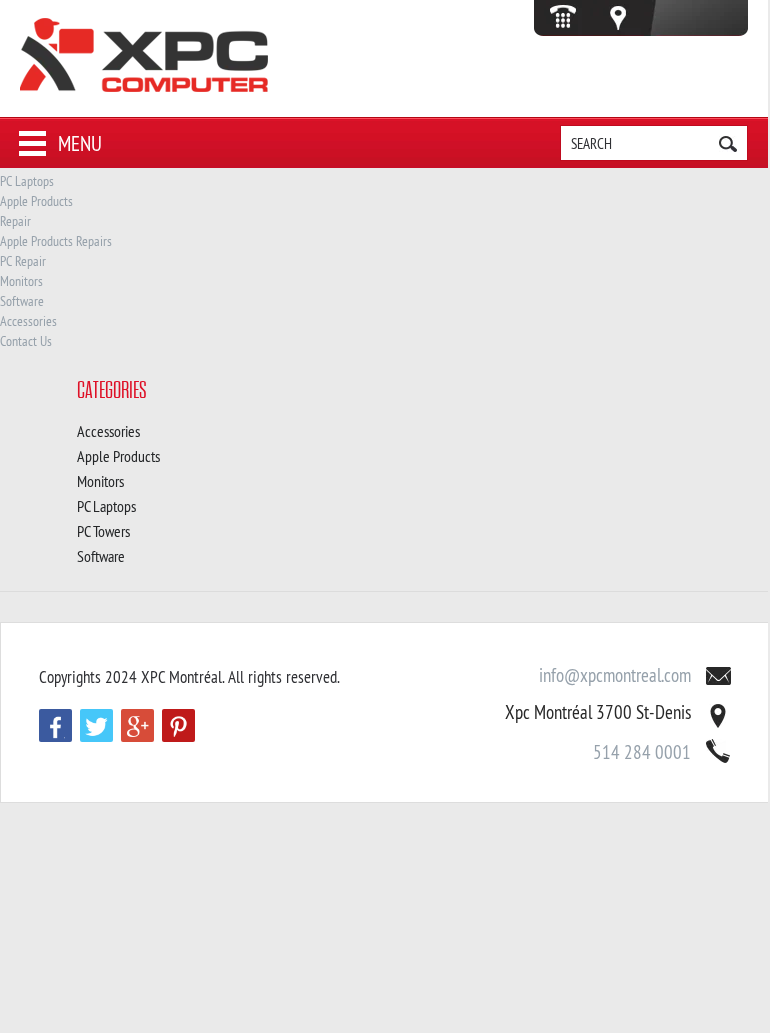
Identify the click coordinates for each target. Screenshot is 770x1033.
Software (22, 301)
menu (80, 143)
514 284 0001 (642, 752)
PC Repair (23, 261)
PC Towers (103, 531)
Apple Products (36, 201)
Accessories (28, 321)
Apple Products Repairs (56, 241)
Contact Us (26, 341)
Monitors (21, 281)
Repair (15, 221)
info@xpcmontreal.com (615, 675)
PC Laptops (27, 181)
